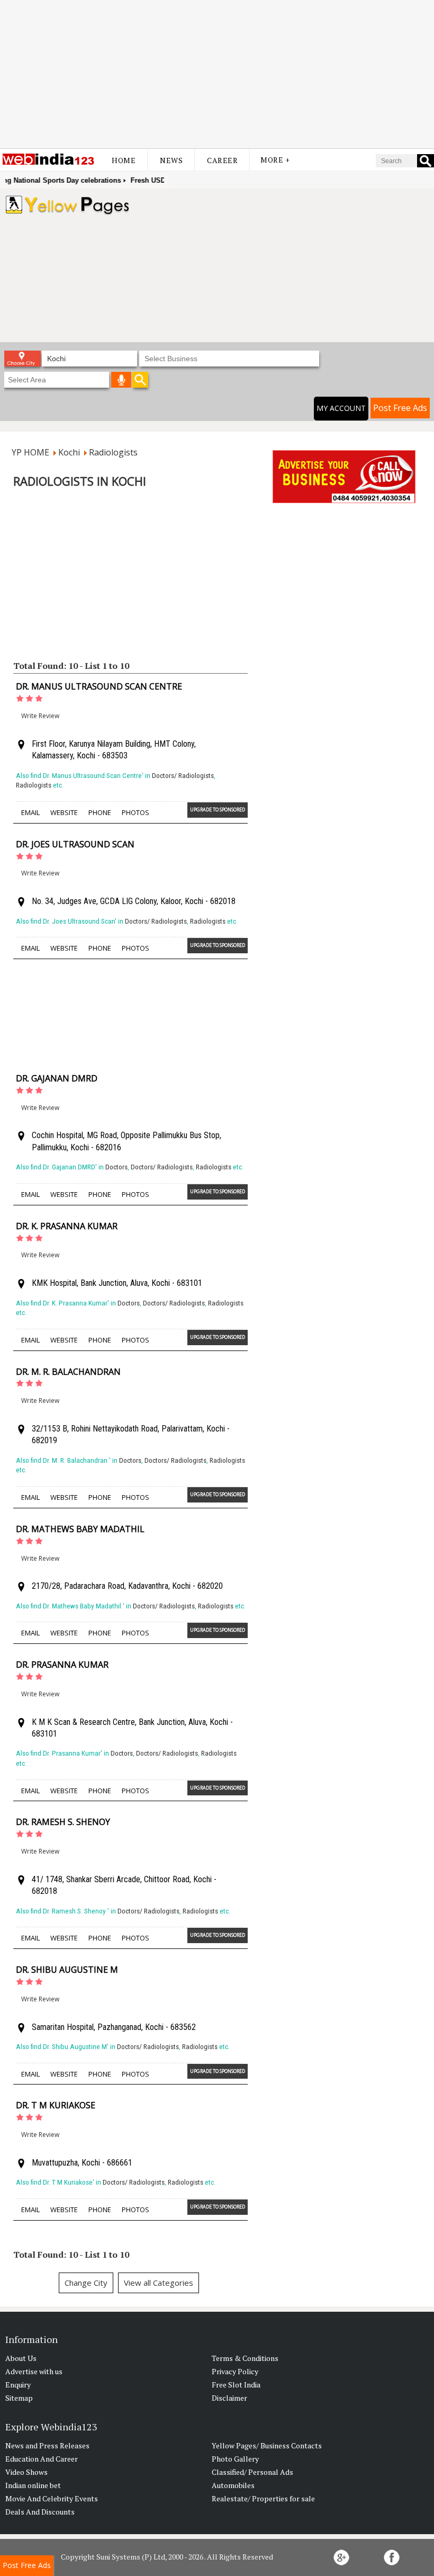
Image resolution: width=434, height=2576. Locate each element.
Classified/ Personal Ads (252, 2472)
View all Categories (159, 2283)
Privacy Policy (235, 2371)
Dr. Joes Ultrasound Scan (75, 844)
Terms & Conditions (245, 2358)
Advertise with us (34, 2371)
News (171, 160)
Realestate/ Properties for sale (263, 2498)
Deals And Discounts (40, 2512)
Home (124, 160)
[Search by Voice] (121, 380)
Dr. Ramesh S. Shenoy (64, 1822)
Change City (86, 2283)
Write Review (40, 716)
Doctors (116, 1167)
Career (222, 160)
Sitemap (19, 2398)
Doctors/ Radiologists (183, 776)
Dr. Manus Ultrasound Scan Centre (99, 686)
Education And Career (42, 2459)
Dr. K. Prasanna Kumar (67, 1226)
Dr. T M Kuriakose (56, 2105)
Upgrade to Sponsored (218, 810)
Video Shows (26, 2472)
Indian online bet (33, 2485)
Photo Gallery (235, 2459)
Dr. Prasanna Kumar (62, 1665)
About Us (21, 2358)
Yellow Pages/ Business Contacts (267, 2445)
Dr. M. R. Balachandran (69, 1372)
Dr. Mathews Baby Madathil (81, 1529)
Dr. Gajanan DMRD (57, 1078)
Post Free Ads (400, 408)
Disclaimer (229, 2398)
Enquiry (18, 2385)
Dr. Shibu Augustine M (67, 1970)
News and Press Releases (47, 2445)
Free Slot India (236, 2385)
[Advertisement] (217, 74)
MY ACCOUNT (341, 408)
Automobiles (233, 2485)
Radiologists (34, 785)
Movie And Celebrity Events (52, 2498)
